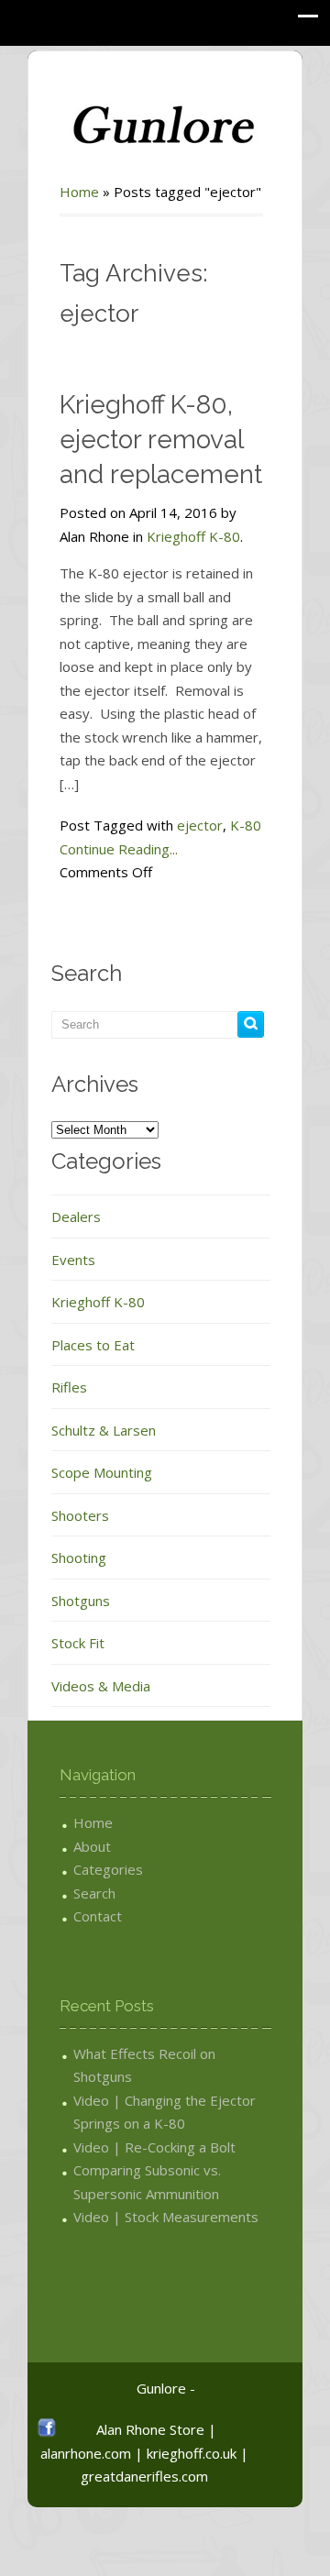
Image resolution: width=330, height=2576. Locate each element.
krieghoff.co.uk (192, 2453)
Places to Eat (93, 1345)
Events (73, 1260)
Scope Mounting (102, 1472)
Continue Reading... (119, 849)
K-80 (246, 825)
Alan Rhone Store (150, 2429)
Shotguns (81, 1601)
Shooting (79, 1558)
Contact (98, 1916)
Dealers (76, 1216)
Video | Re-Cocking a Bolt (154, 2147)
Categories (108, 1869)
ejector (200, 825)
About (92, 1846)
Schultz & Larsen (104, 1430)
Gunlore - (166, 2388)
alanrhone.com (86, 2453)
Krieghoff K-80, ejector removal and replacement (161, 440)
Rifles (69, 1387)
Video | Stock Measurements (166, 2217)
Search (94, 1893)
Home (79, 192)
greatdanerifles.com (144, 2476)
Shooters (80, 1515)
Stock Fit (78, 1643)
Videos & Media (101, 1686)
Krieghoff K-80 (193, 536)
